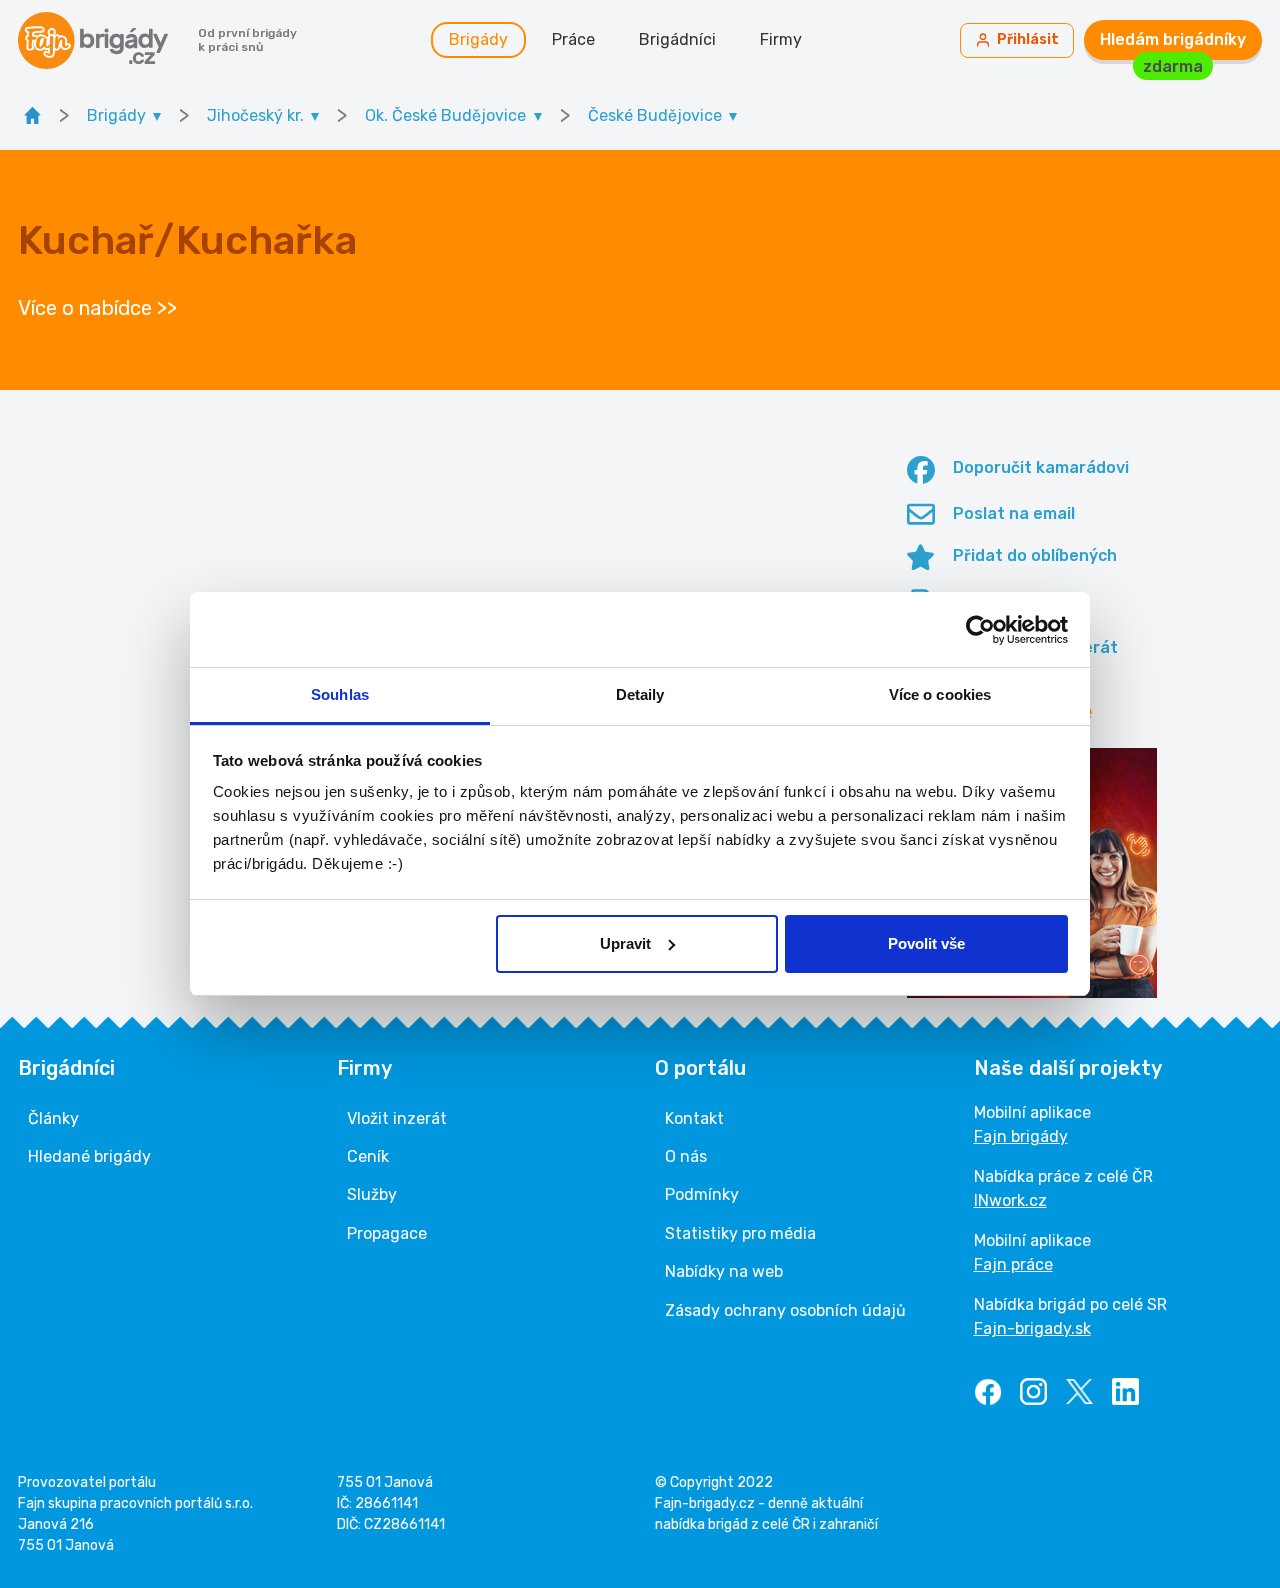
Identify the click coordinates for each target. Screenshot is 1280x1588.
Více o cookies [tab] (940, 694)
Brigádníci (677, 39)
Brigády (478, 39)
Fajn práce (1013, 1264)
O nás (686, 1156)
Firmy (781, 39)
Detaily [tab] (640, 694)
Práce (573, 39)
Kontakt (694, 1118)
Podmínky (702, 1194)
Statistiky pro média (740, 1233)
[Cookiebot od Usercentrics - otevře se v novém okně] (980, 630)
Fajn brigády (1021, 1136)
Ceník (368, 1156)
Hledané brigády (89, 1156)
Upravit (625, 943)
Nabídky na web (724, 1271)
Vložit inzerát (397, 1118)
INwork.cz (1010, 1200)
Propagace (387, 1233)
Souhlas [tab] (340, 694)
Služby (372, 1194)
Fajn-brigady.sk (1032, 1328)
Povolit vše (926, 943)
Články (53, 1118)
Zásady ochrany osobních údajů (785, 1310)
